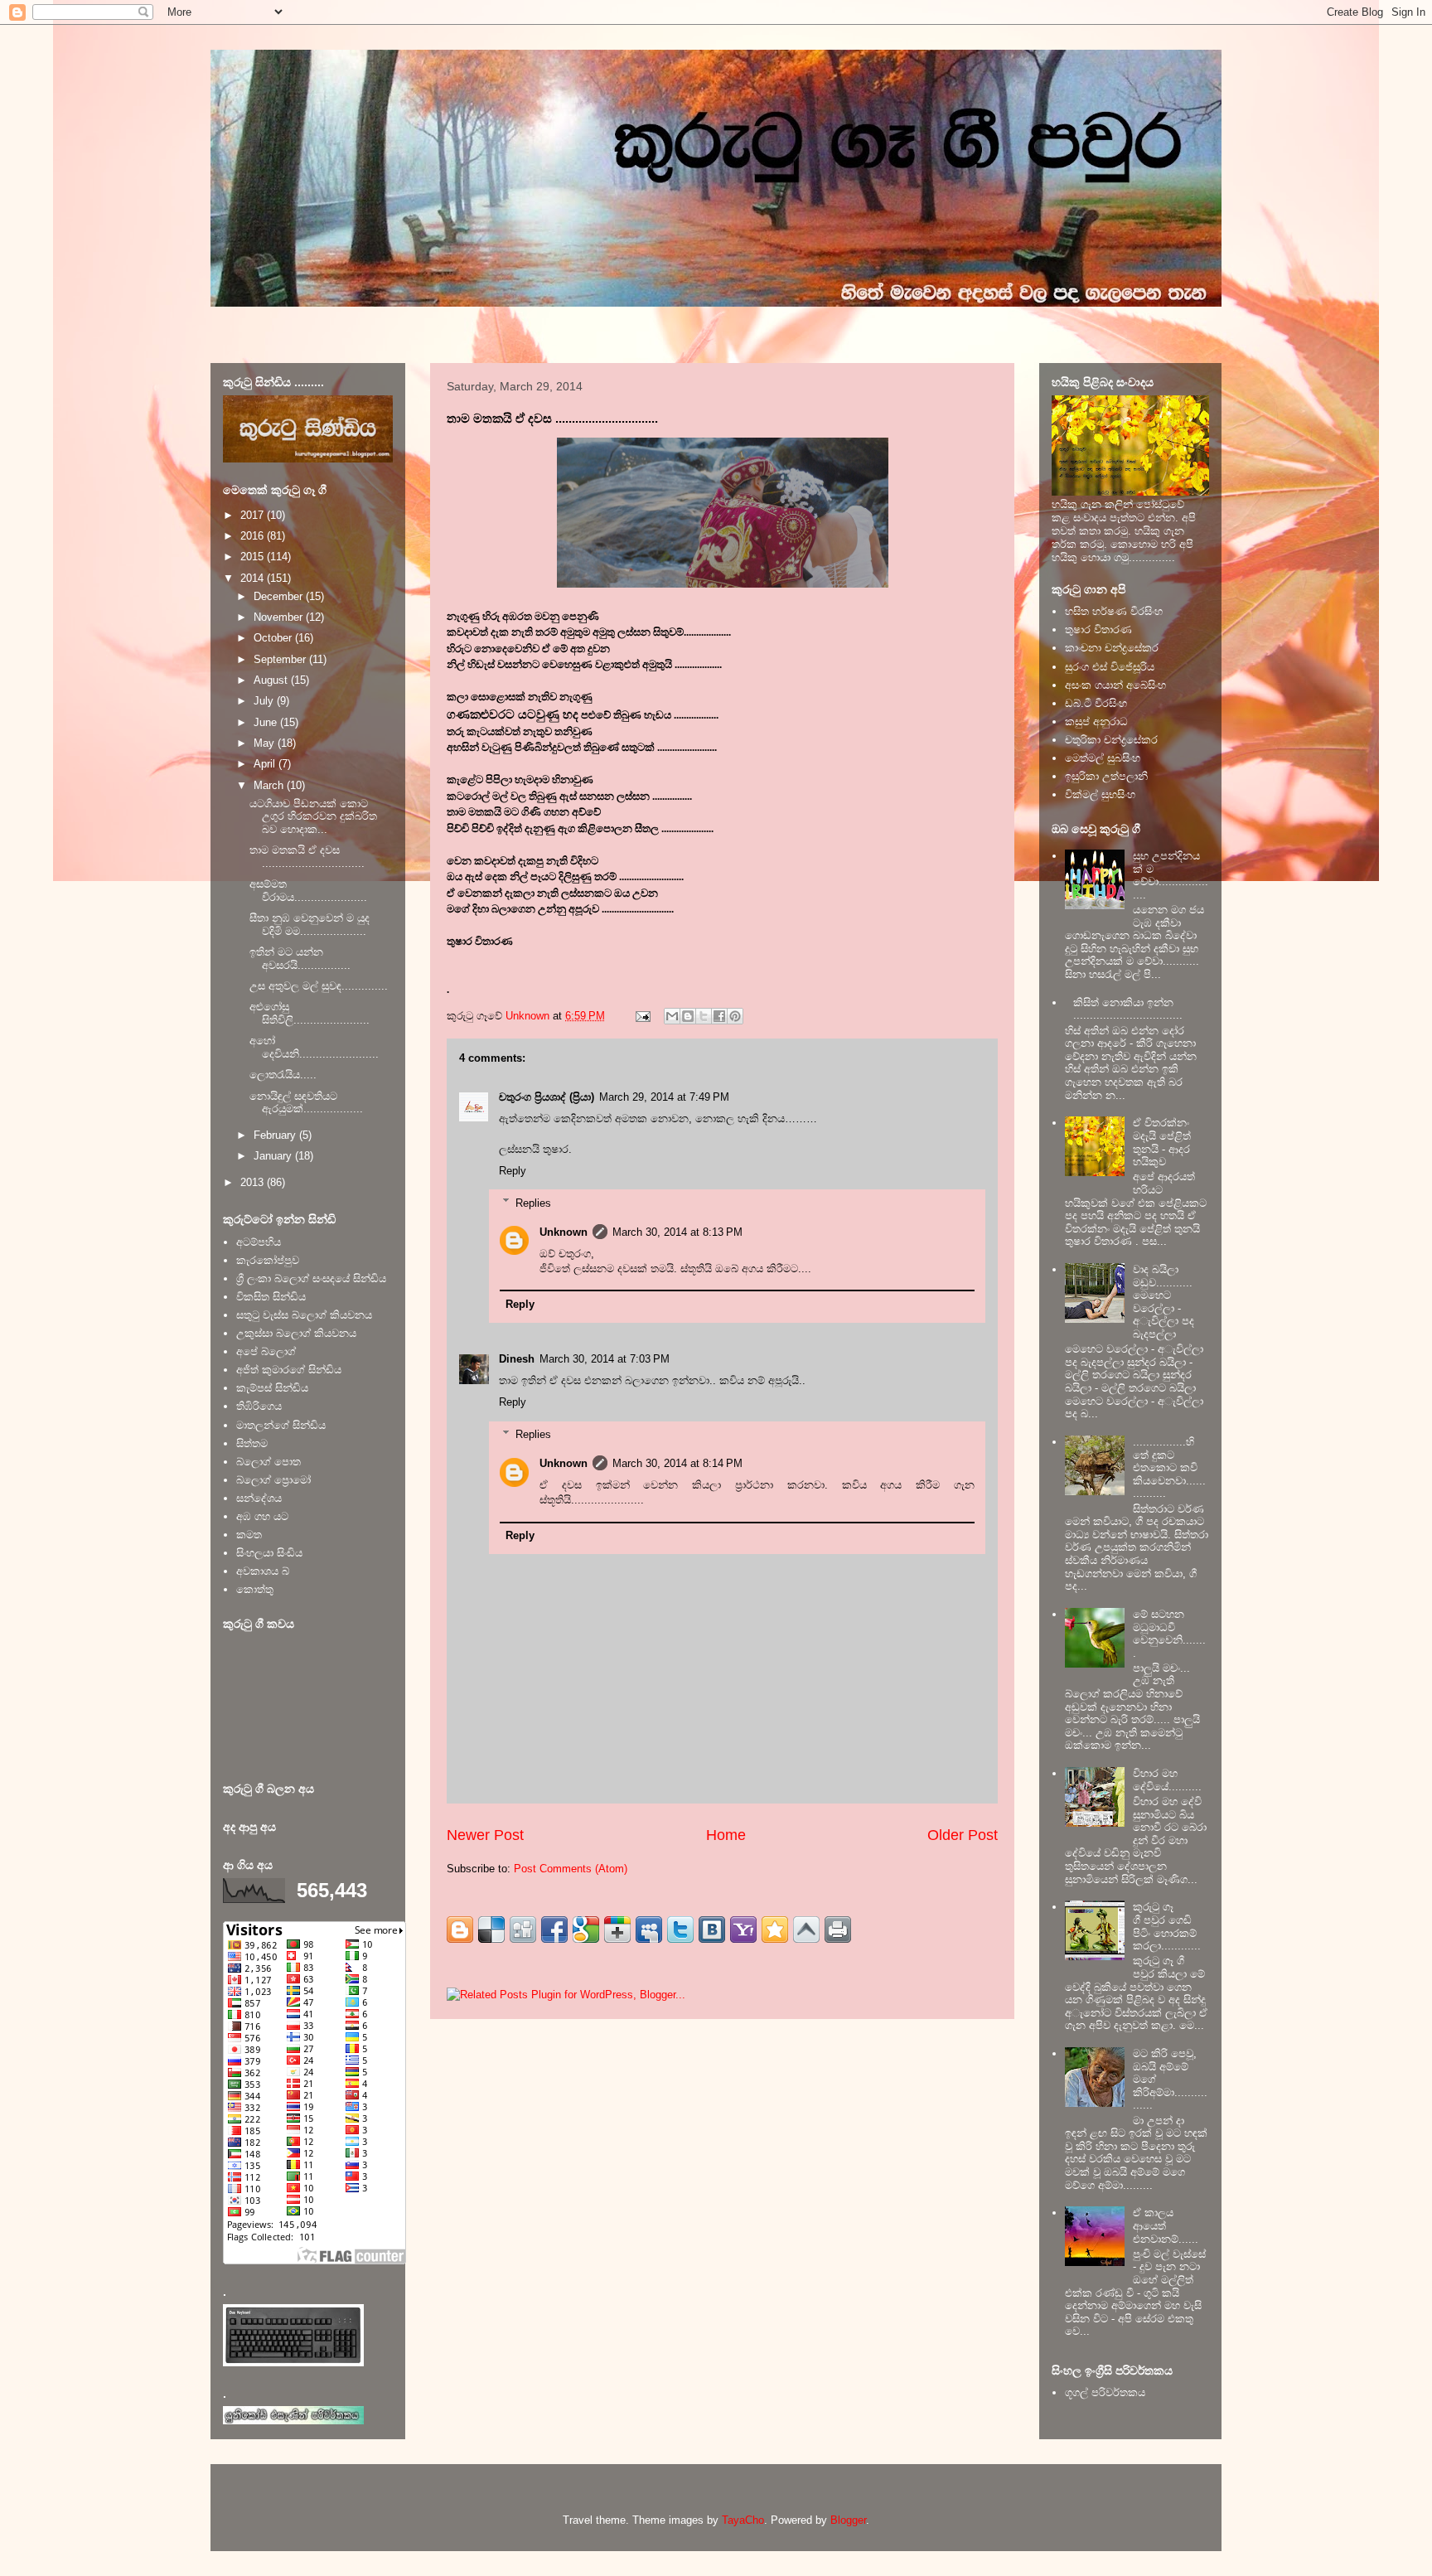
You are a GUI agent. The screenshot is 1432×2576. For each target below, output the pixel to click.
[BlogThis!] (688, 1016)
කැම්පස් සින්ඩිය (272, 1388)
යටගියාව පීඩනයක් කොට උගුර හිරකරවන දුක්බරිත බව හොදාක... (313, 816)
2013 (254, 1182)
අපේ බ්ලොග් (266, 1351)
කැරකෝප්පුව (268, 1260)
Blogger (848, 2520)
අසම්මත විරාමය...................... (308, 891)
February (276, 1135)
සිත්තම (252, 1443)
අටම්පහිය (259, 1242)
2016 (254, 536)
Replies (533, 1202)
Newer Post (485, 1835)
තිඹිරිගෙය (259, 1406)
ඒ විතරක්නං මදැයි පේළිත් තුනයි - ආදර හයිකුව (1162, 1142)
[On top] (806, 1930)
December (280, 596)
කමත (249, 1535)
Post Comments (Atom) (571, 1869)
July (265, 701)
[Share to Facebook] (719, 1016)
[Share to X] (704, 1016)
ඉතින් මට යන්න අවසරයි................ (300, 959)
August (272, 680)
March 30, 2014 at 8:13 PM (677, 1232)
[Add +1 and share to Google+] (617, 1930)
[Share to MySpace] (649, 1930)
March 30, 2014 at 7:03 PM (605, 1359)
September (281, 659)
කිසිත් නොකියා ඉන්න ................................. (1128, 1009)
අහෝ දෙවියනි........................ (314, 1047)
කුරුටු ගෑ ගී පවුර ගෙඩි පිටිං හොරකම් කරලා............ (1167, 1926)
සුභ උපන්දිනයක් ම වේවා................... (1171, 875)
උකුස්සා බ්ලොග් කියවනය (296, 1333)
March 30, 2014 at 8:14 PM (677, 1463)
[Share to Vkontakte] (712, 1930)
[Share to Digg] (523, 1930)
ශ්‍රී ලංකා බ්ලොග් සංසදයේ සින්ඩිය (311, 1278)
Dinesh (517, 1359)
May (266, 743)
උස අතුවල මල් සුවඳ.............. (319, 986)
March (270, 785)
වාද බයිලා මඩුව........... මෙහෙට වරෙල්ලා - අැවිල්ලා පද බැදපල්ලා (1163, 1302)
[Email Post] (642, 1016)
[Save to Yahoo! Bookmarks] (743, 1930)
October (274, 638)
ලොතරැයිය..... (283, 1075)
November (280, 617)
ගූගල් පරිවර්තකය (1105, 2392)
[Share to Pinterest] (735, 1016)
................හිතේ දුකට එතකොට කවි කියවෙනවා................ (1169, 1467)
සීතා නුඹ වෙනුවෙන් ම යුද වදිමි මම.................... (310, 925)
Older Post (963, 1835)
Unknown (564, 1232)
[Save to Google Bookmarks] (586, 1930)
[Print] (838, 1930)
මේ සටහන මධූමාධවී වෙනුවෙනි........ (1169, 1634)
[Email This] (672, 1016)
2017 (254, 515)
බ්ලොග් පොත (268, 1462)
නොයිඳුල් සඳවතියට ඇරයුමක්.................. (306, 1103)
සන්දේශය (259, 1498)
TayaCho (743, 2520)
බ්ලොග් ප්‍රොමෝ (273, 1480)
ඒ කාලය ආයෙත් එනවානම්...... (1166, 2225)
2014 (254, 578)
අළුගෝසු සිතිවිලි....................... (310, 1013)
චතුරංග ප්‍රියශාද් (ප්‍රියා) (547, 1097)
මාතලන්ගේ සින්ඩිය (281, 1425)
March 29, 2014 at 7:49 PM (664, 1097)
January (274, 1156)
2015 (254, 557)
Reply (513, 1171)
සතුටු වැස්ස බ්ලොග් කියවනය (304, 1315)
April (266, 764)
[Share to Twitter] (680, 1930)
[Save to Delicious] (491, 1930)
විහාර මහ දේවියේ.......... (1167, 1780)
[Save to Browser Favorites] (775, 1930)
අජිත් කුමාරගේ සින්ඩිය (289, 1370)
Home (726, 1835)
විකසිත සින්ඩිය (271, 1297)
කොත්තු (255, 1589)
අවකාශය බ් (263, 1571)
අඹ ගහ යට (262, 1516)
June (267, 722)
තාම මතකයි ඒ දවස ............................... (307, 857)
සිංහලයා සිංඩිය (269, 1553)
